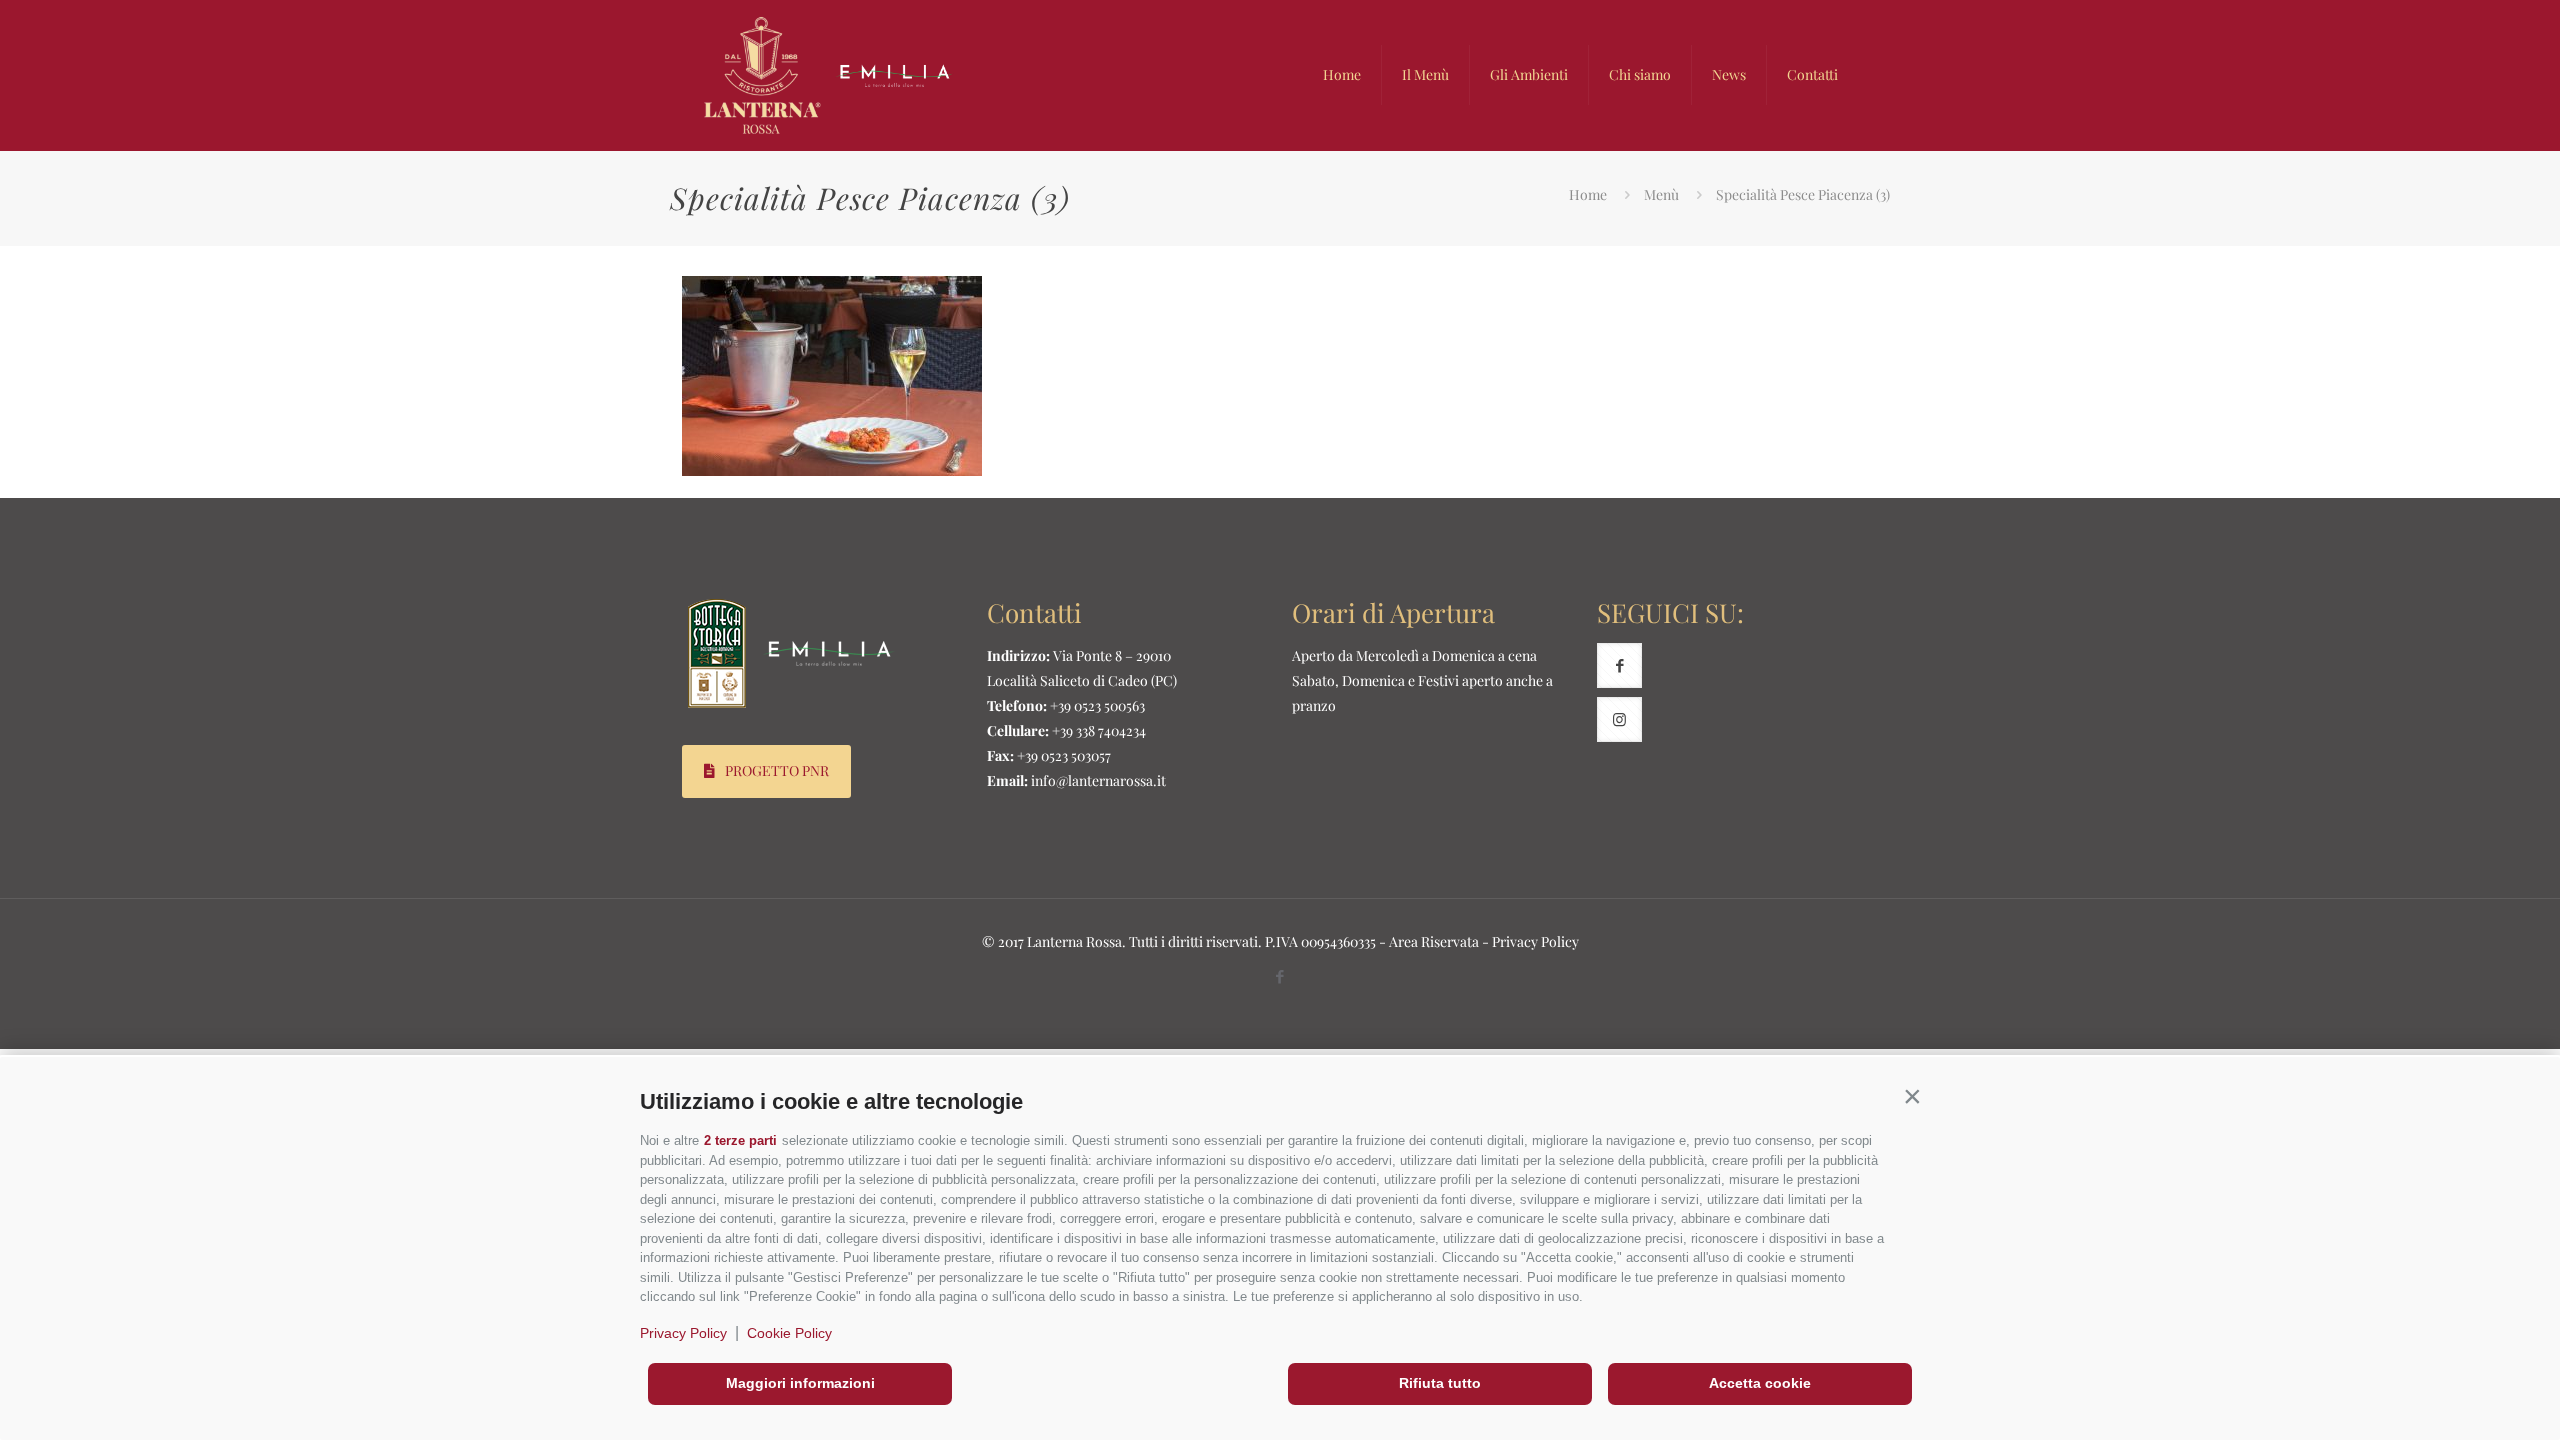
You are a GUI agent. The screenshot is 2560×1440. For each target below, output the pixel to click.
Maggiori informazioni (800, 1383)
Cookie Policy (789, 1333)
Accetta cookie (1760, 1383)
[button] (1912, 1097)
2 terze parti (740, 1140)
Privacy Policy (683, 1333)
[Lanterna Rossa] (828, 75)
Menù (1661, 194)
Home (1588, 194)
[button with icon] (1619, 665)
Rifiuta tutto (1440, 1383)
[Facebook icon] (1280, 976)
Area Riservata (1434, 941)
